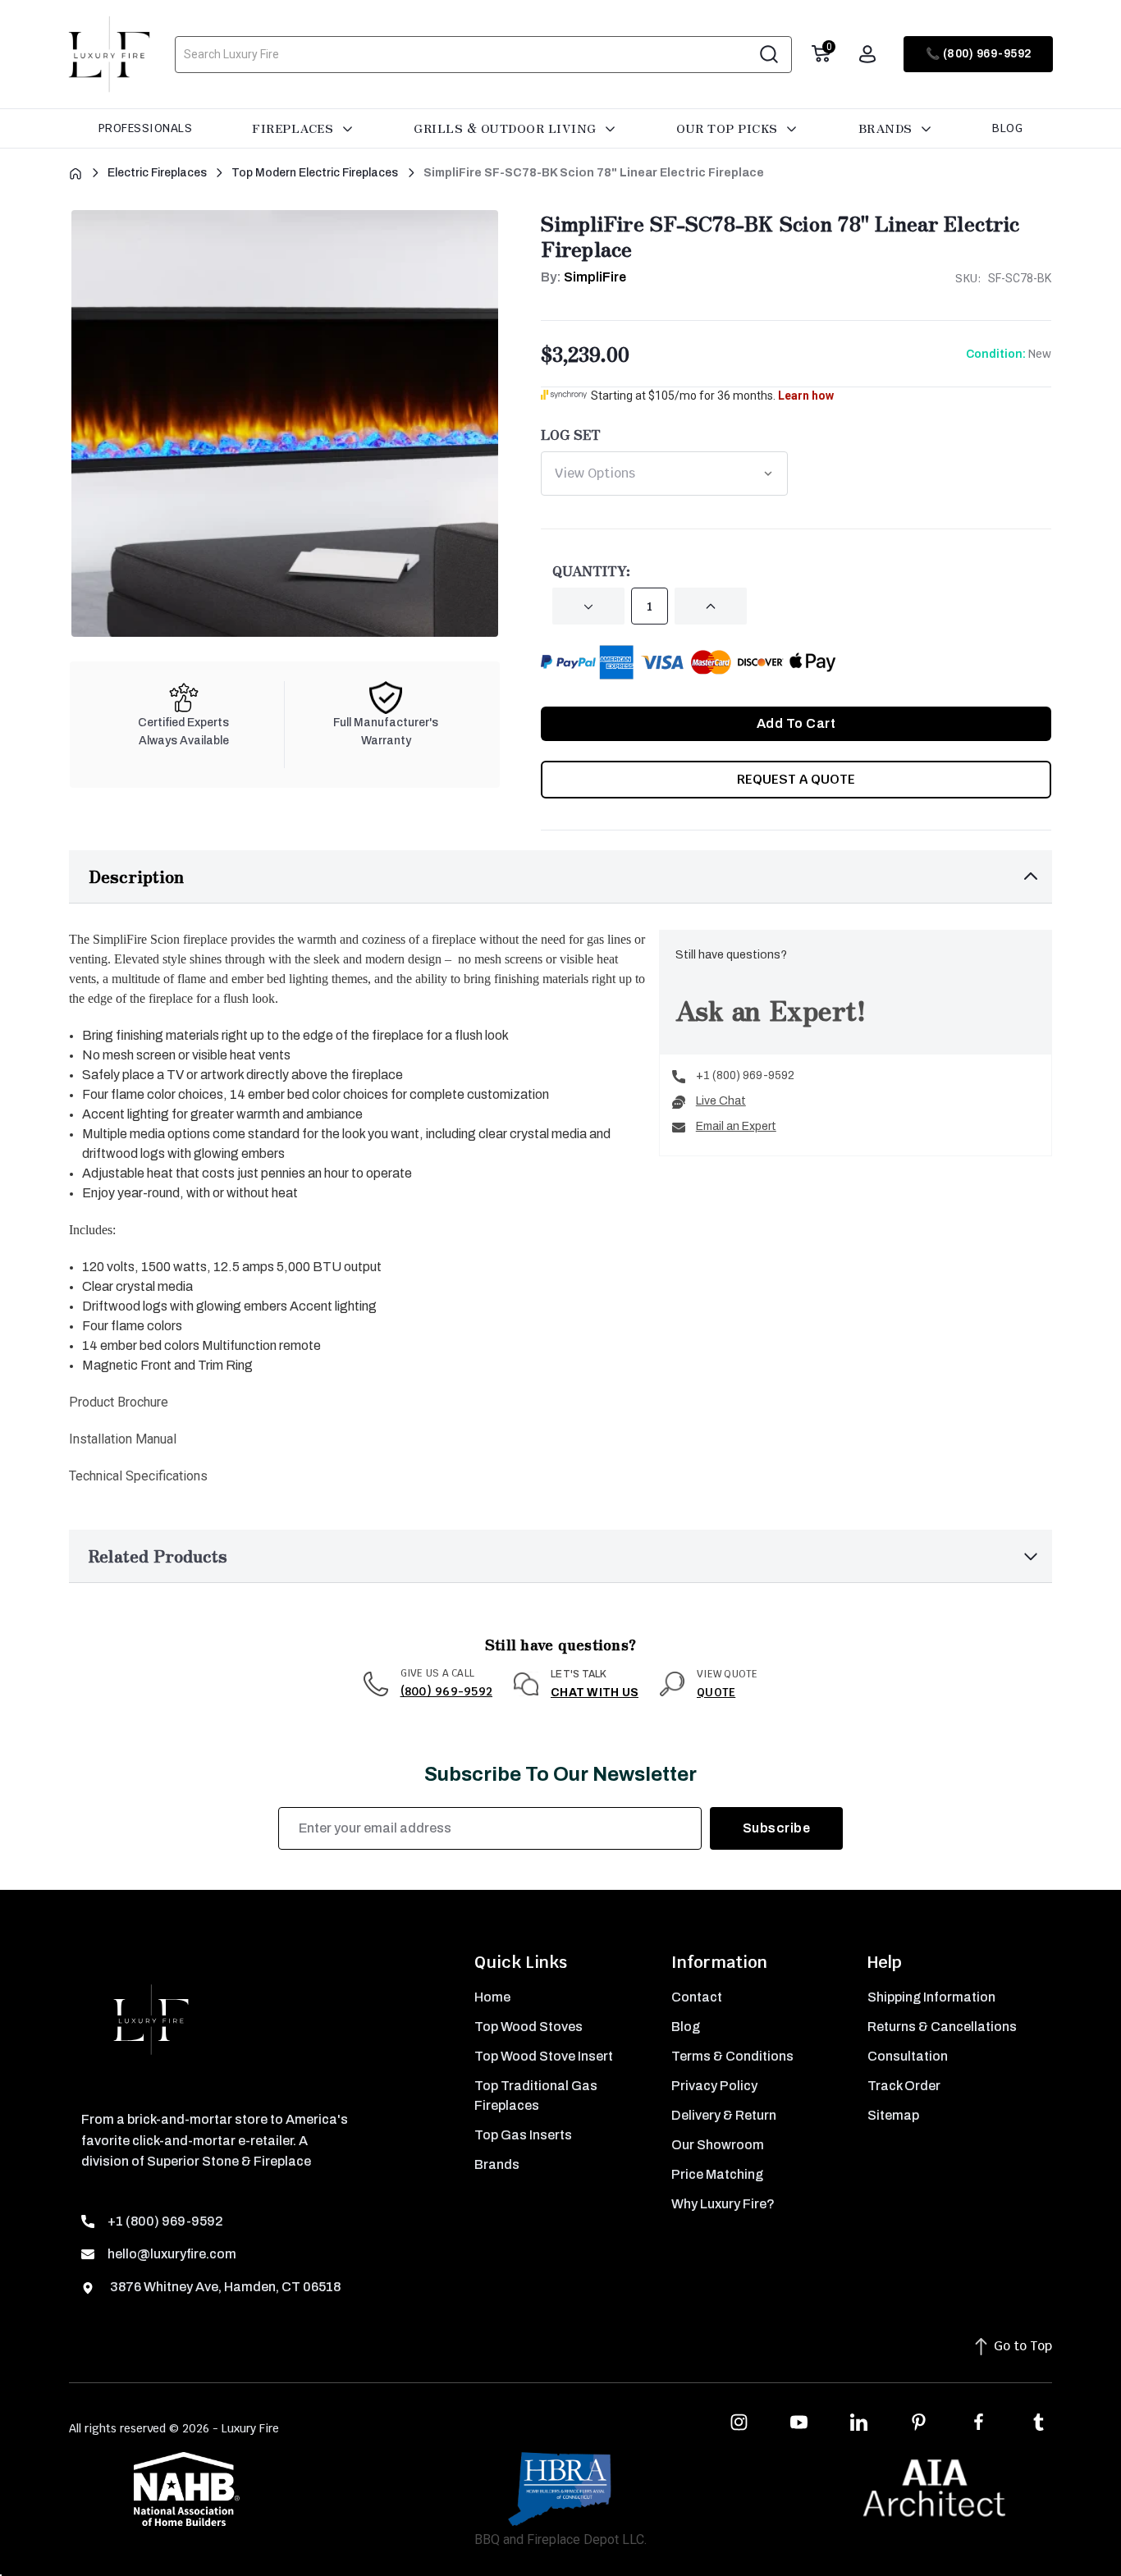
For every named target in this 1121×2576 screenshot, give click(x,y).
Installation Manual (123, 1439)
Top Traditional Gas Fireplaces (536, 2096)
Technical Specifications (138, 1476)
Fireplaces (295, 128)
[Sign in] (867, 54)
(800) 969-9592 (447, 1691)
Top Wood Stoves (528, 2027)
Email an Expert (736, 1126)
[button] (560, 877)
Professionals (146, 128)
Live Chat (721, 1101)
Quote (716, 1692)
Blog (1007, 128)
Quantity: (591, 570)
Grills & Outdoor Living (507, 128)
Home (492, 1997)
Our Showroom (718, 2145)
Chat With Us (595, 1693)
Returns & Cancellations (942, 2027)
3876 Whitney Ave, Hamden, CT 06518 (224, 2287)
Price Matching (717, 2174)
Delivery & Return (724, 2115)
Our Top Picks (729, 128)
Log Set (571, 434)
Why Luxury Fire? (723, 2204)
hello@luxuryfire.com (172, 2254)
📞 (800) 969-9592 (979, 54)
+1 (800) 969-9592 (745, 1075)
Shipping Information (931, 1997)
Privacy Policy (714, 2086)
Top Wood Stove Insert (544, 2056)
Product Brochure (119, 1402)
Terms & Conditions (732, 2056)
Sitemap (893, 2115)
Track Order (904, 2086)
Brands (888, 128)
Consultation (908, 2056)
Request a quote (796, 779)
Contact (697, 1997)
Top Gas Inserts (523, 2135)
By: (583, 277)
